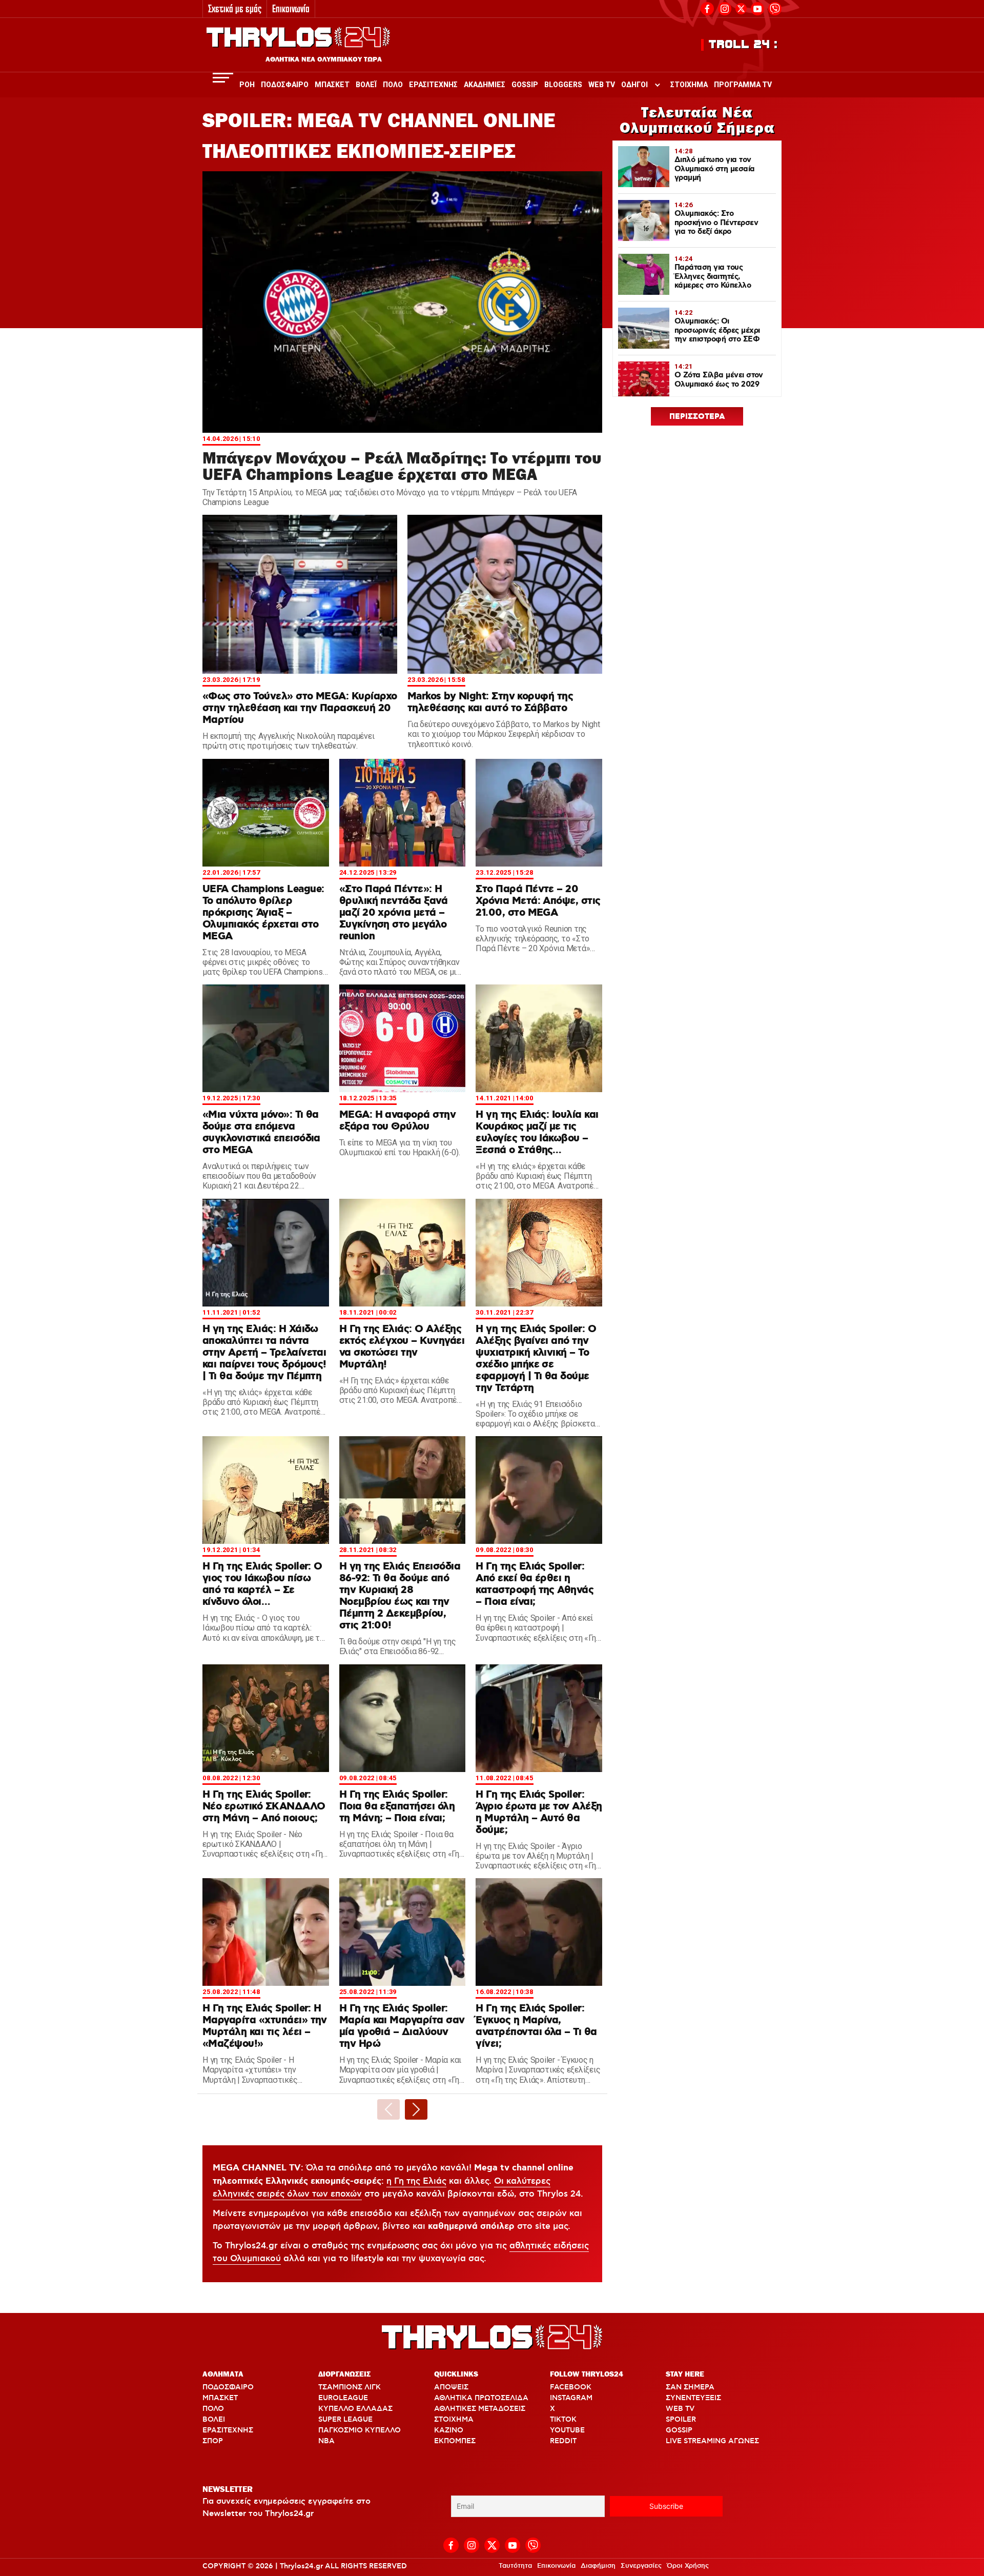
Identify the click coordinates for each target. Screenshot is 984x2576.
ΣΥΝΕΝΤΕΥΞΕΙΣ (693, 2398)
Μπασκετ (332, 85)
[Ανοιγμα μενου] (223, 78)
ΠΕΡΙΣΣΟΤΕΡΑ (697, 417)
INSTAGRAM (571, 2398)
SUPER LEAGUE (345, 2420)
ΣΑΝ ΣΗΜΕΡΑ (690, 2387)
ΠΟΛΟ (213, 2409)
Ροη (247, 85)
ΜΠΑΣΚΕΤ (220, 2398)
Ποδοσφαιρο (285, 85)
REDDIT (563, 2441)
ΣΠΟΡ (213, 2441)
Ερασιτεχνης (433, 85)
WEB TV (680, 2409)
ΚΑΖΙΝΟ (449, 2430)
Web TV (602, 85)
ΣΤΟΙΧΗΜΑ (454, 2420)
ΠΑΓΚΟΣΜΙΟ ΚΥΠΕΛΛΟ (360, 2430)
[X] (741, 9)
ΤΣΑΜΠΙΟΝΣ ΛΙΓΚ (350, 2387)
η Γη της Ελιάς (416, 2181)
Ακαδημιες (485, 85)
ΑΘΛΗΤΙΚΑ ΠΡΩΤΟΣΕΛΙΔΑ (481, 2398)
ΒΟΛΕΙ (214, 2420)
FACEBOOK (571, 2387)
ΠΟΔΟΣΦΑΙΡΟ (228, 2387)
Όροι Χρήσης (688, 2566)
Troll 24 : (743, 45)
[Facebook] (707, 7)
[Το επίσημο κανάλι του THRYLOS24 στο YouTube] (757, 7)
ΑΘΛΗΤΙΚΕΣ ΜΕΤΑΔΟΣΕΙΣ (480, 2409)
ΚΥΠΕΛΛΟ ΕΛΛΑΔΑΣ (355, 2409)
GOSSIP (679, 2430)
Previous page (388, 2109)
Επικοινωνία (291, 8)
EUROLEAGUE (343, 2398)
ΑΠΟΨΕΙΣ (451, 2387)
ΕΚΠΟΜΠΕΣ (455, 2441)
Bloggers (563, 85)
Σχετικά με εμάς (235, 8)
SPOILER (681, 2420)
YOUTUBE (567, 2430)
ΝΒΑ (326, 2441)
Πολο (393, 85)
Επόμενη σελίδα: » (416, 2109)
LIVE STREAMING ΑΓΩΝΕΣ (712, 2441)
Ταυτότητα (515, 2566)
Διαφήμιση (598, 2566)
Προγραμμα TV (743, 85)
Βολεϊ (366, 85)
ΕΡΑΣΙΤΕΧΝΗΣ (228, 2430)
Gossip (525, 85)
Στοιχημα (689, 85)
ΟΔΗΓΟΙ (634, 85)
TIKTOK (563, 2420)
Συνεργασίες (641, 2566)
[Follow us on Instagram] (725, 7)
